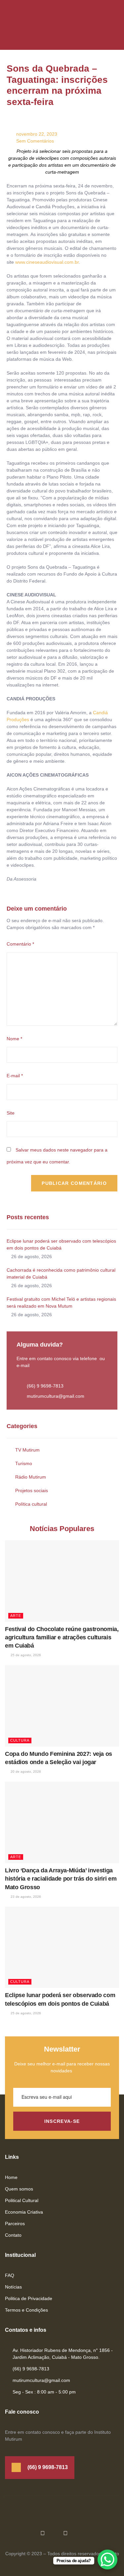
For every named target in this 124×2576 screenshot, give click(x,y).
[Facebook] (43, 2533)
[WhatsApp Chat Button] (107, 2559)
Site (11, 1113)
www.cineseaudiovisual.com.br (47, 262)
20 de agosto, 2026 (25, 1772)
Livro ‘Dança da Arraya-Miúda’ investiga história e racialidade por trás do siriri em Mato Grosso (61, 1879)
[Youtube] (65, 2533)
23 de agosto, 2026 (25, 1897)
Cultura (20, 1740)
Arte (16, 1616)
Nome (14, 1039)
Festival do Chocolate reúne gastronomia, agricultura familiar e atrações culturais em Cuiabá (62, 1637)
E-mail (15, 1076)
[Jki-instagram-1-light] (88, 2533)
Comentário (20, 944)
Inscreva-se (62, 2121)
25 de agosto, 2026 (25, 1655)
